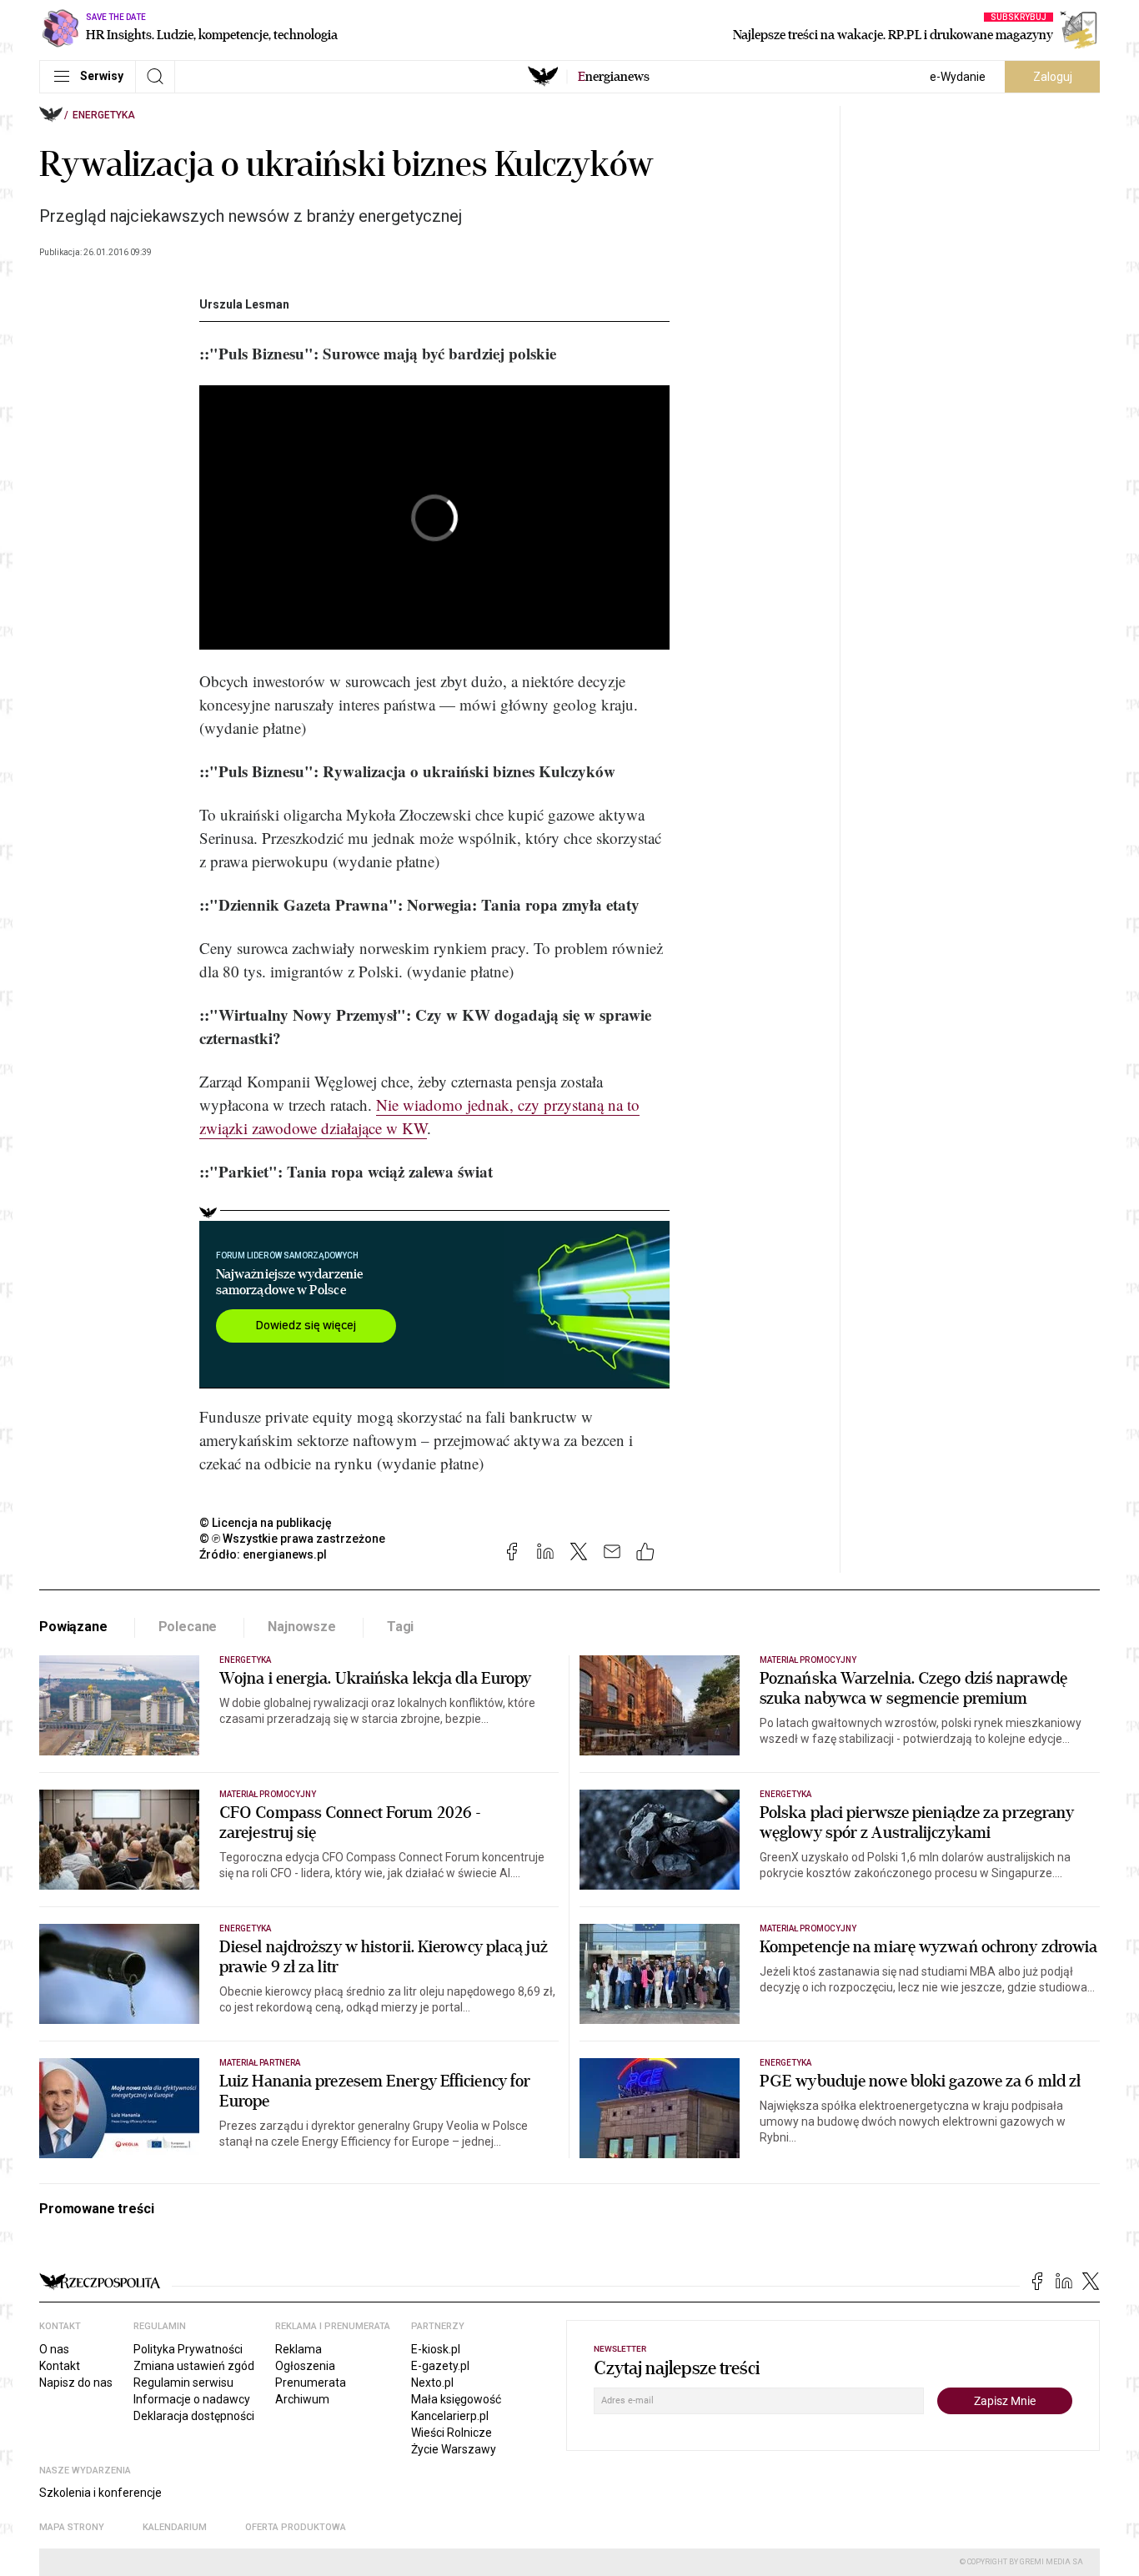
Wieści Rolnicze (452, 2433)
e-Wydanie (958, 77)
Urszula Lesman (244, 304)
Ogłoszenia (305, 2366)
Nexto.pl (432, 2383)
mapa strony (72, 2527)
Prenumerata (311, 2383)
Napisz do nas (76, 2383)
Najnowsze (302, 1627)
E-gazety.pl (440, 2366)
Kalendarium (175, 2527)
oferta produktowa (296, 2527)
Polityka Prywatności (188, 2349)
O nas (54, 2349)
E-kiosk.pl (436, 2349)
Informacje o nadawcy (192, 2399)
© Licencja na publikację (266, 1523)
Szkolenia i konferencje (100, 2493)
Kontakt (60, 2366)
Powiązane (73, 1627)
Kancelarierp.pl (450, 2416)
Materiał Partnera (260, 2063)
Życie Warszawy (454, 2449)
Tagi (400, 1627)
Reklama (299, 2349)
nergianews (614, 77)
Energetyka (104, 115)
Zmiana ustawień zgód (194, 2366)
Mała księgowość (456, 2399)
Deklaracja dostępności (194, 2416)
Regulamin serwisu (183, 2383)
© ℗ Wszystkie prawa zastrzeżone (292, 1539)
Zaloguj (1053, 77)
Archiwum (302, 2399)
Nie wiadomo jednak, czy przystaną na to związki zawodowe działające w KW (419, 1116)
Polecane (188, 1627)
